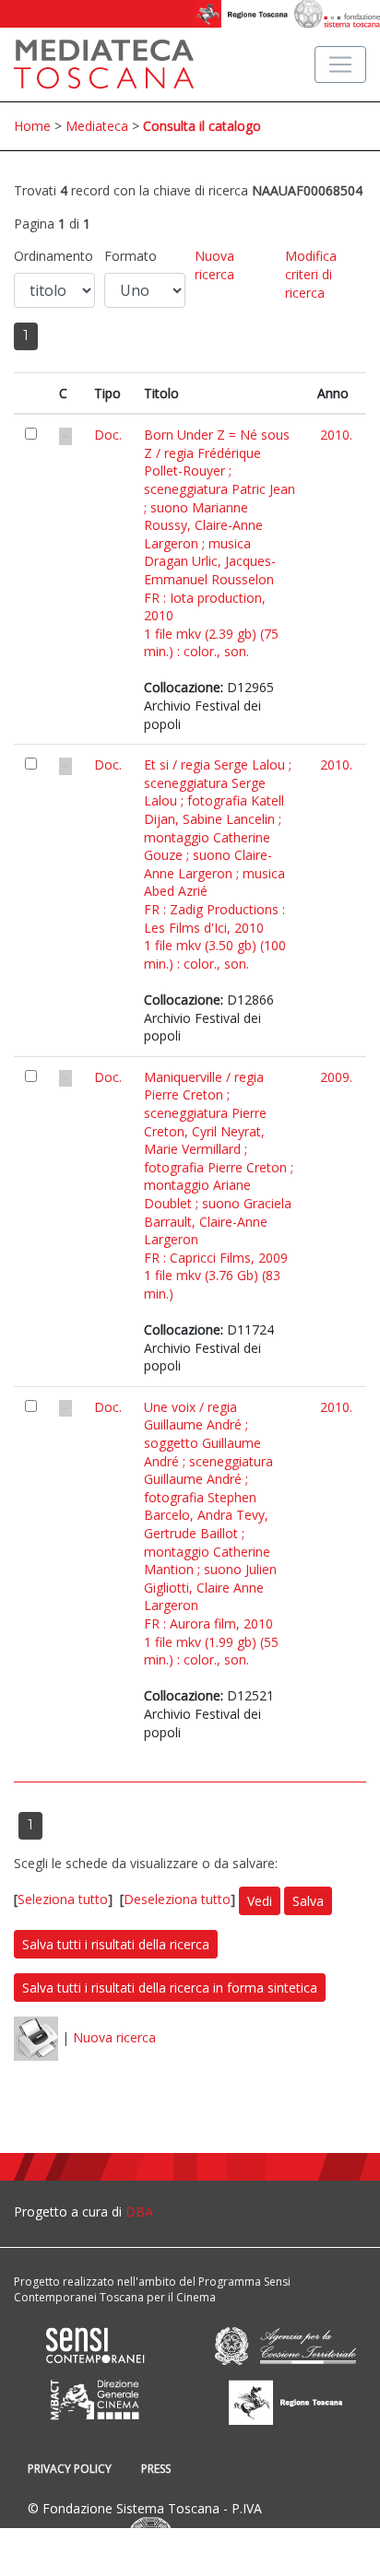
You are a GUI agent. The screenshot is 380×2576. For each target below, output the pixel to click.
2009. (336, 1077)
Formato (131, 256)
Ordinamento (53, 256)
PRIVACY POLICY (70, 2469)
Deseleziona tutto (177, 1900)
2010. (336, 435)
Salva (308, 1901)
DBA (139, 2211)
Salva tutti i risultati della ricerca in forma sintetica (170, 1988)
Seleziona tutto (63, 1900)
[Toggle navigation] (340, 65)
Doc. (108, 435)
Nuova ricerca (214, 265)
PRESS (156, 2469)
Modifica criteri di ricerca (311, 274)
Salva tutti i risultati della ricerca (116, 1944)
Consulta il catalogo (202, 126)
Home (32, 126)
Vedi (260, 1901)
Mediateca (97, 126)
